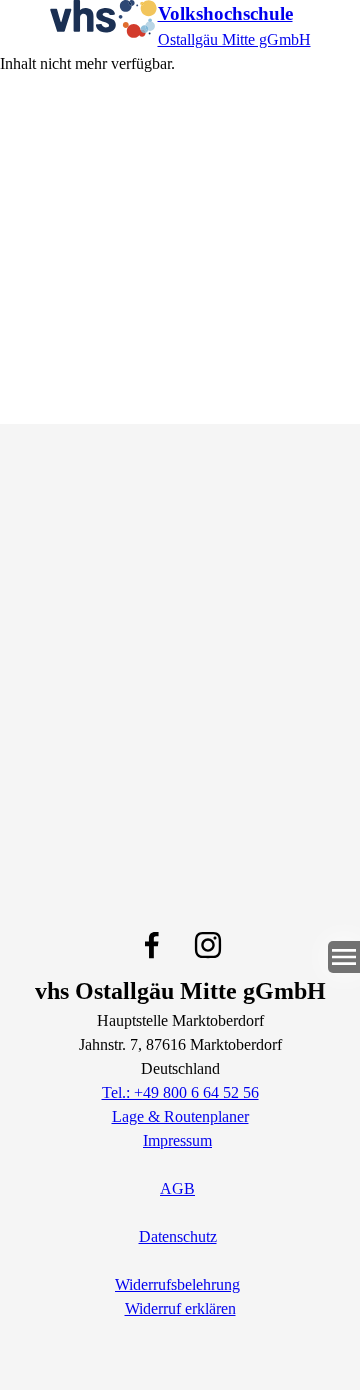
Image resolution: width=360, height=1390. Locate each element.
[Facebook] (152, 945)
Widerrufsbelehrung (177, 1284)
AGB (177, 1188)
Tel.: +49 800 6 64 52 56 (180, 1092)
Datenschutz (178, 1236)
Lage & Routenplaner (180, 1116)
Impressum (177, 1140)
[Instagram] (208, 945)
